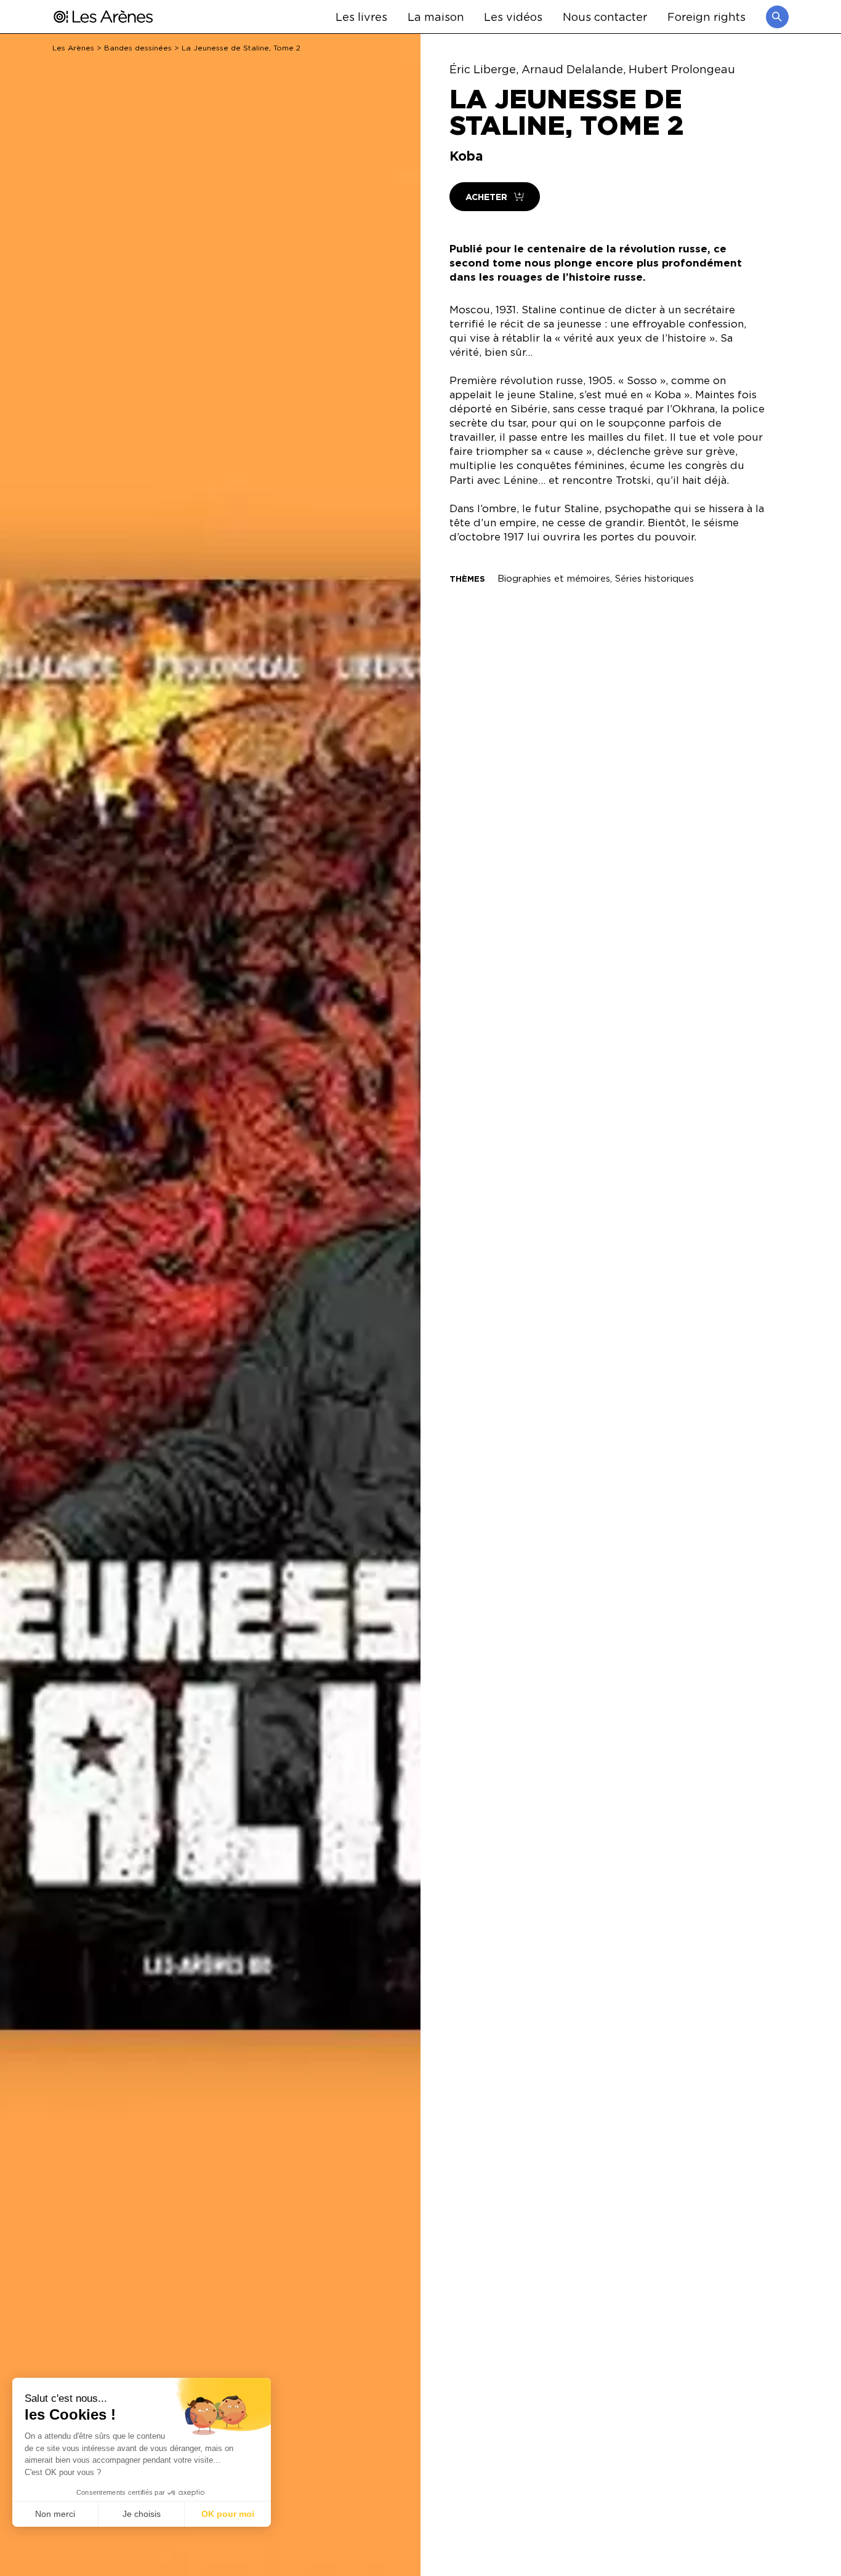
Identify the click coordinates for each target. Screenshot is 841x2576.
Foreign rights (706, 16)
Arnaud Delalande (572, 69)
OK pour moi (228, 2514)
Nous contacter (605, 16)
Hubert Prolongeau (682, 69)
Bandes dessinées (138, 48)
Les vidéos (513, 16)
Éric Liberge (483, 69)
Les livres (361, 16)
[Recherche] (777, 17)
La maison (436, 16)
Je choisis (142, 2514)
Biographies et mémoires (554, 578)
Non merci (55, 2514)
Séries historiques (654, 578)
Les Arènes (73, 48)
